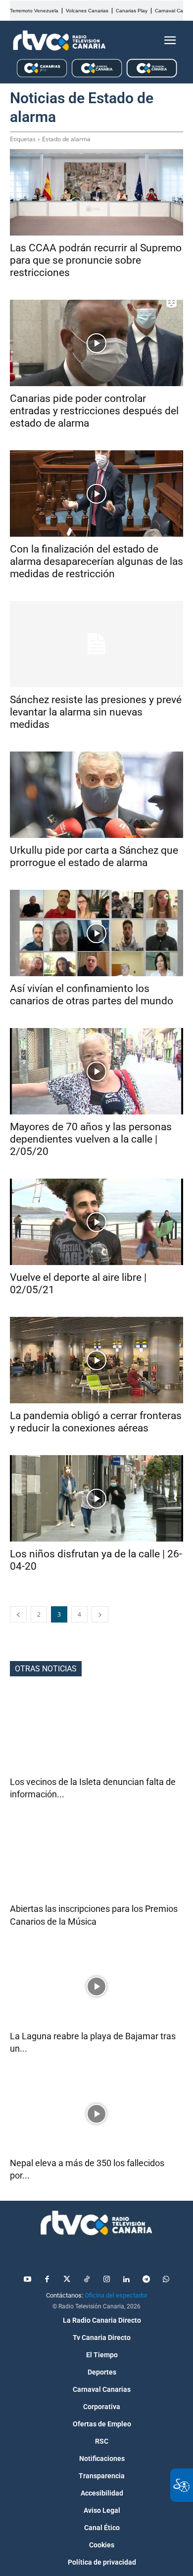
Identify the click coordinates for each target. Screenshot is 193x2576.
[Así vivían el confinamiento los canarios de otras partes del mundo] (96, 933)
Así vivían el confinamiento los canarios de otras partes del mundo (92, 995)
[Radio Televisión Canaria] (59, 40)
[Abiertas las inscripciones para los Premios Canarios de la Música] (96, 1859)
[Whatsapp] (166, 2280)
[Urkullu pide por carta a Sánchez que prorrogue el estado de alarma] (96, 795)
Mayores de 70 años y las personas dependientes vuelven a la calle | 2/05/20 (91, 1139)
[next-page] (100, 1614)
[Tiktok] (87, 2280)
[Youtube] (27, 2280)
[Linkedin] (126, 2280)
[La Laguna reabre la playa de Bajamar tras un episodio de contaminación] (96, 1987)
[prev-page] (18, 1614)
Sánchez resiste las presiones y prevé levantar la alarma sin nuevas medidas (96, 712)
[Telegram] (146, 2280)
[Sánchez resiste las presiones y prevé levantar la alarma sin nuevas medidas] (96, 644)
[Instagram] (106, 2280)
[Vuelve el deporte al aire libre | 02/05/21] (96, 1222)
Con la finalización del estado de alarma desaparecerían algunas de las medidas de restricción (96, 561)
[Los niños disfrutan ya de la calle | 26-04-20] (96, 1498)
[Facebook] (47, 2280)
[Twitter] (67, 2280)
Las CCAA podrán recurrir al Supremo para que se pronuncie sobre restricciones (96, 260)
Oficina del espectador (116, 2295)
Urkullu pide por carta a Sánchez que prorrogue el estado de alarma (94, 856)
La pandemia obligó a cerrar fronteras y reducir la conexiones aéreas (96, 1422)
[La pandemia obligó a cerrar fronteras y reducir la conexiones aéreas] (96, 1360)
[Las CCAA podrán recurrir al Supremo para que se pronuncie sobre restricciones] (96, 192)
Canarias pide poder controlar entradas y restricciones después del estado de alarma (94, 411)
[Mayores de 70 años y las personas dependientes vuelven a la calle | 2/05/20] (96, 1071)
